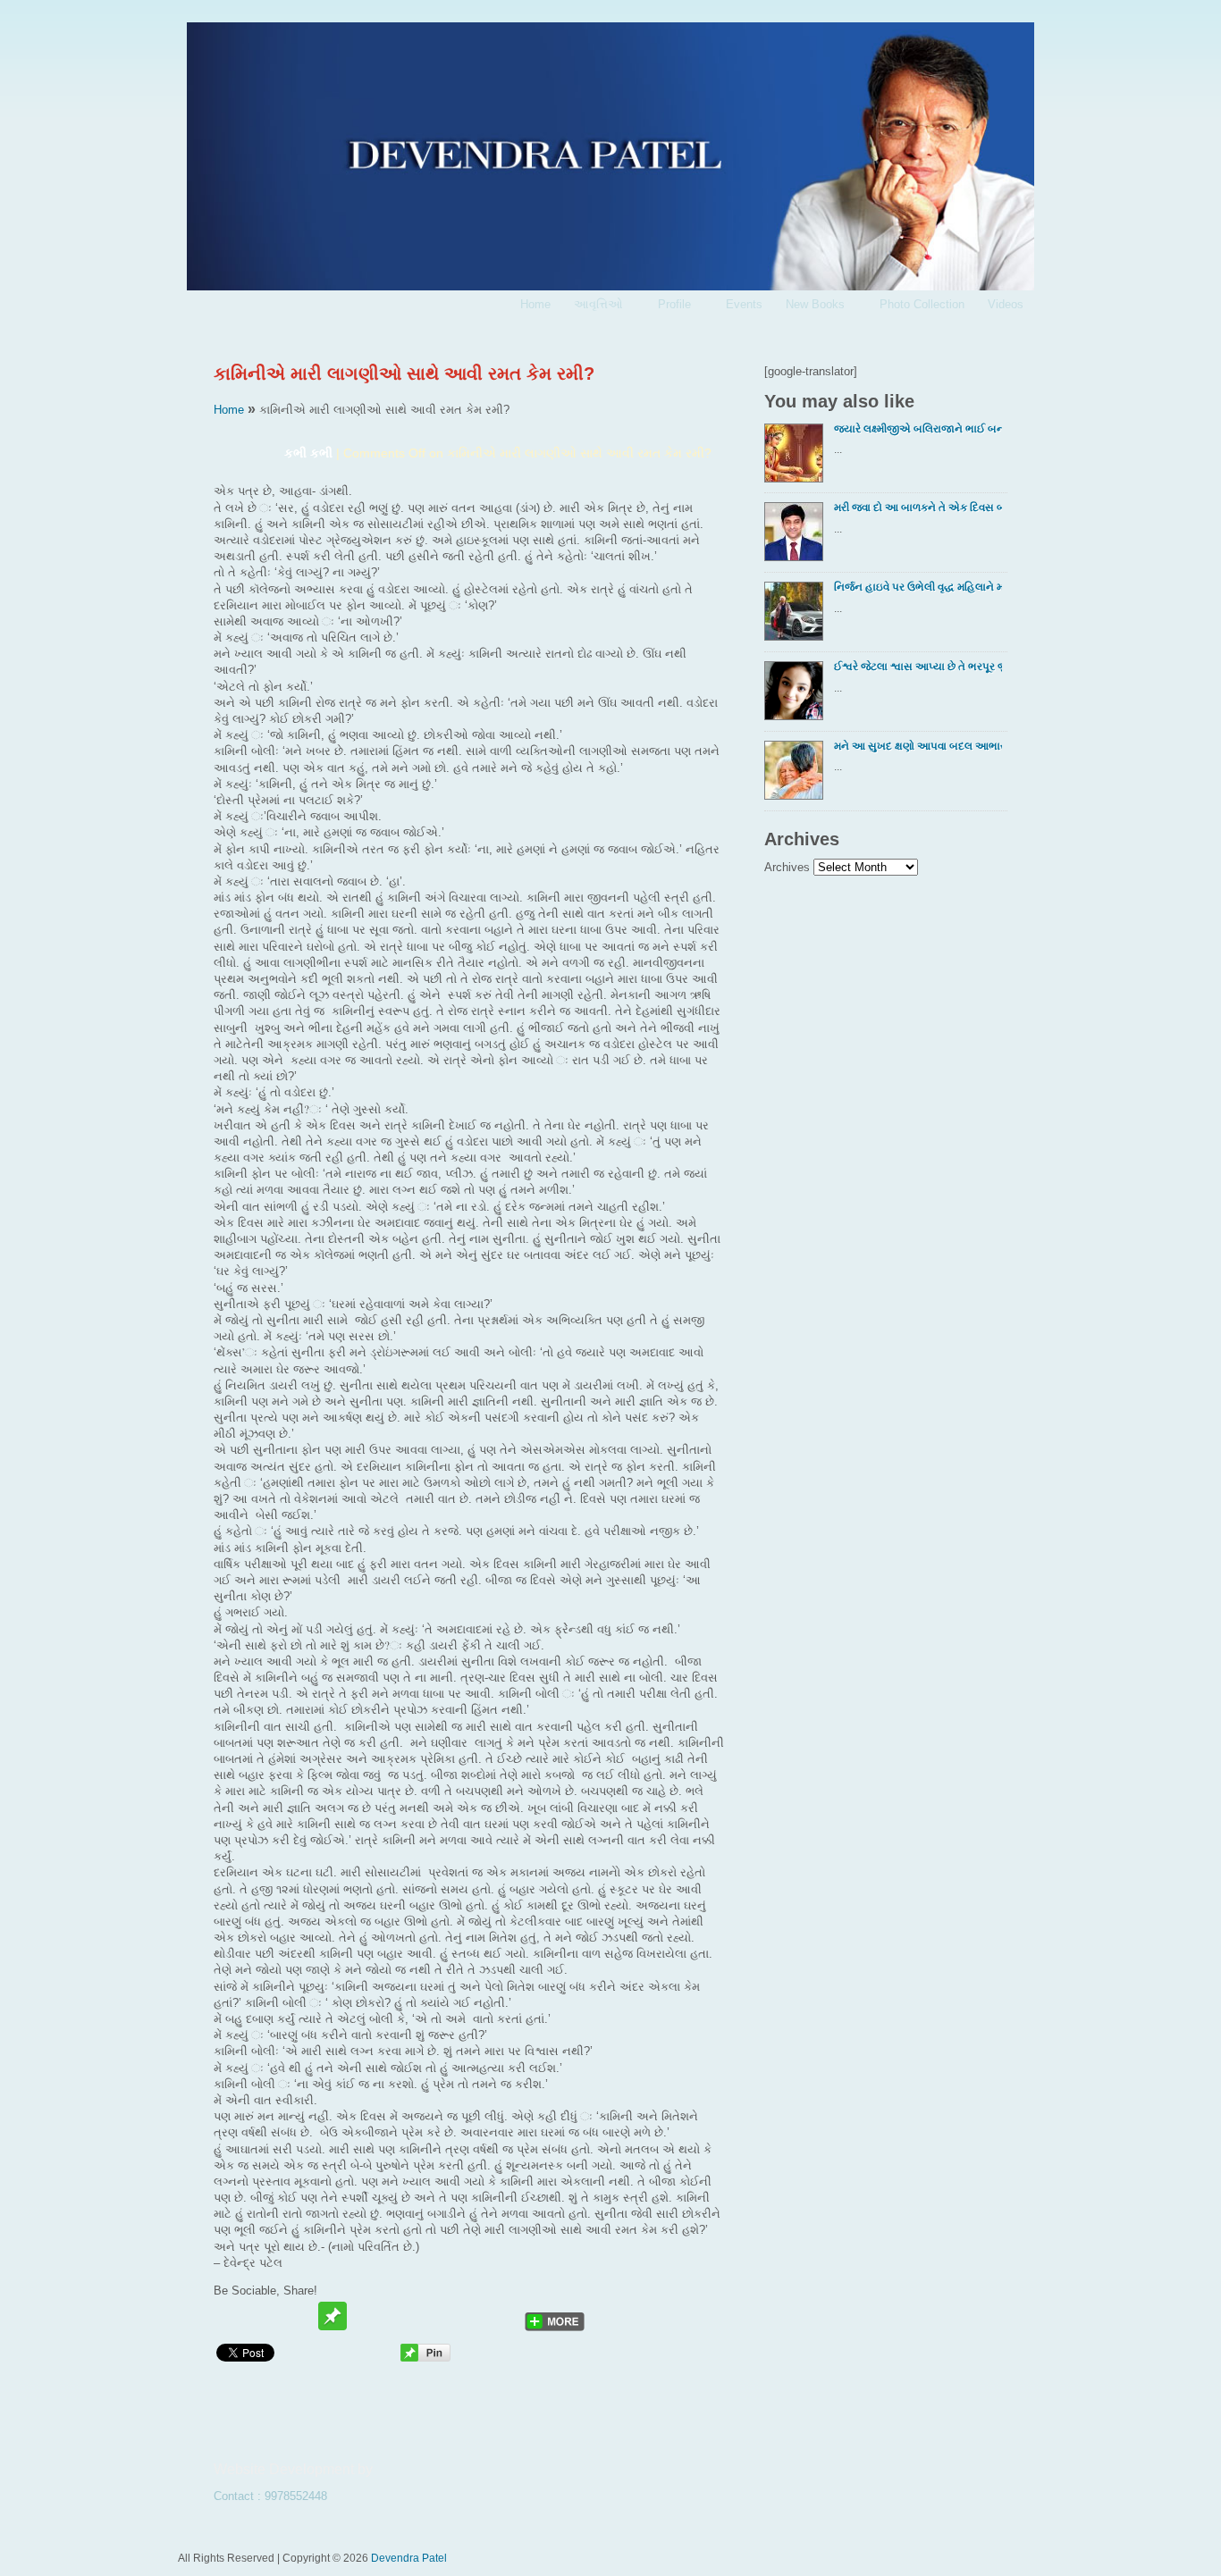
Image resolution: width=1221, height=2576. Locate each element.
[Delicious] (434, 2316)
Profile (669, 306)
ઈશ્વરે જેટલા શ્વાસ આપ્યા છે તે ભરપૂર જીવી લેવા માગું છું (918, 666)
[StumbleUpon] (400, 2316)
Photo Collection (922, 304)
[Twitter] (231, 2316)
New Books (809, 306)
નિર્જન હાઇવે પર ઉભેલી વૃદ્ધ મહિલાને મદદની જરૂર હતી (918, 587)
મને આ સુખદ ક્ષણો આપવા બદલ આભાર (918, 746)
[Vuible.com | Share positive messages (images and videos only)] (333, 2326)
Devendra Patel (409, 2558)
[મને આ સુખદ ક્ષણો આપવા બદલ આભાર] (797, 776)
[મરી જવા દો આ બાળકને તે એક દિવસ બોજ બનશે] (797, 537)
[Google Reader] (468, 2316)
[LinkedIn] (502, 2316)
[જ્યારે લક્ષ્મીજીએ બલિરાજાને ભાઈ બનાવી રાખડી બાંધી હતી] (797, 458)
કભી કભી (308, 453)
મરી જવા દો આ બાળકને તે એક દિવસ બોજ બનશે (918, 507)
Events (744, 304)
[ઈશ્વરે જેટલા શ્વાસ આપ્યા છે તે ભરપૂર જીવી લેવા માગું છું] (797, 696)
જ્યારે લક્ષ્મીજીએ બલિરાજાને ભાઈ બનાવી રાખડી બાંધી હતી (918, 428)
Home (535, 304)
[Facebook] (265, 2316)
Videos (1006, 304)
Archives (787, 867)
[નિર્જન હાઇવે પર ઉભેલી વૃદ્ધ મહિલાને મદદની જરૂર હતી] (797, 617)
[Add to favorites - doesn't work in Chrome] (366, 2316)
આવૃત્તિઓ (593, 306)
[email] (299, 2316)
